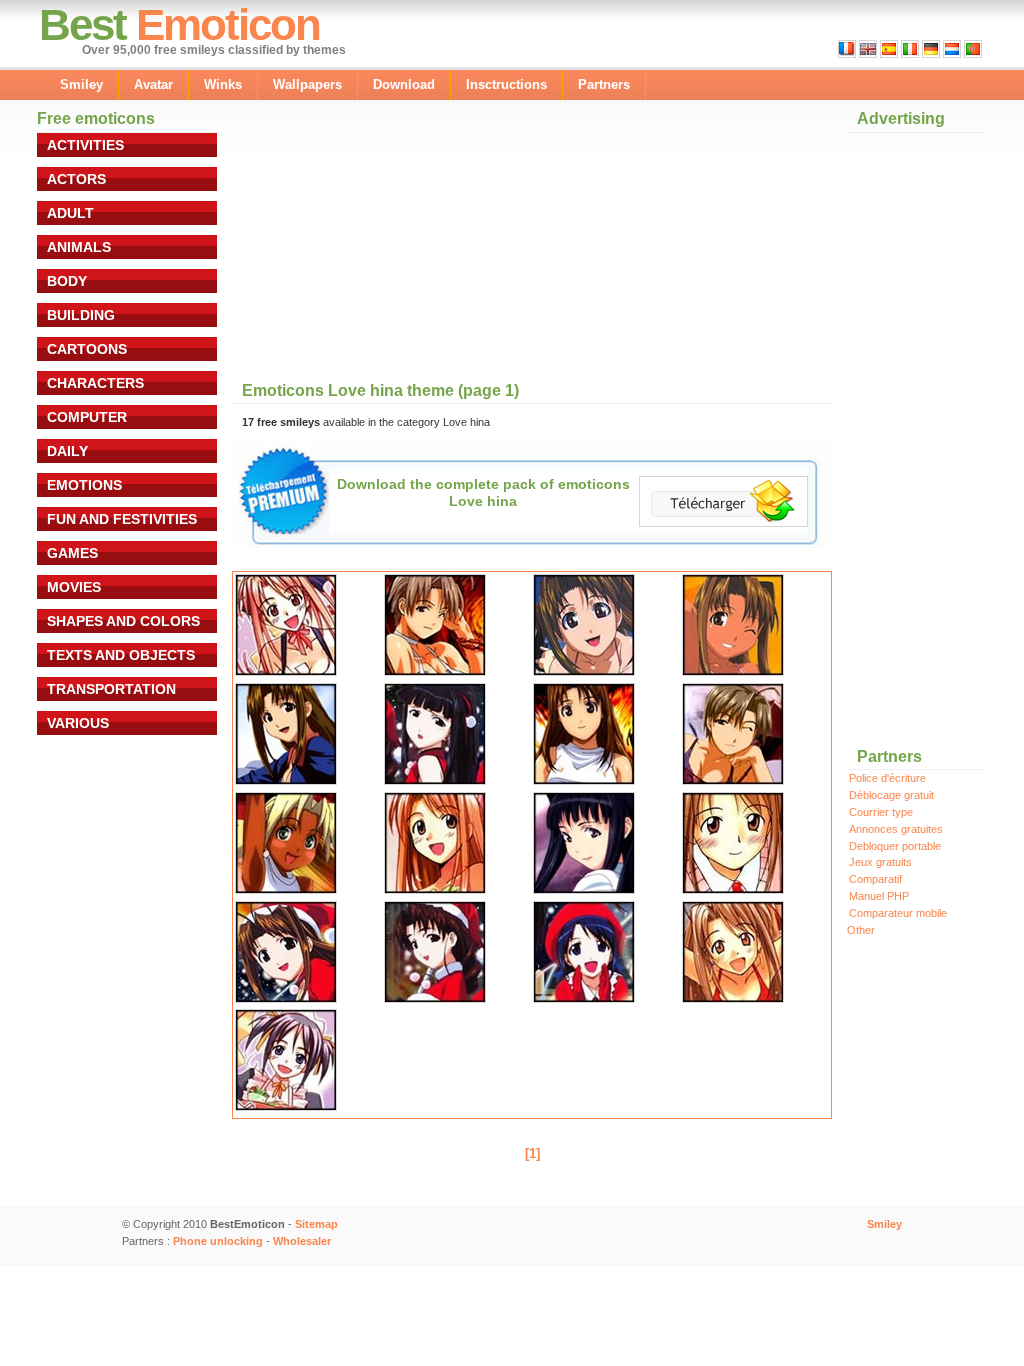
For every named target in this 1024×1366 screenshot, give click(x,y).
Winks (223, 84)
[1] (532, 1153)
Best (82, 24)
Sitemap (316, 1224)
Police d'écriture (887, 778)
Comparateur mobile (898, 913)
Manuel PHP (879, 896)
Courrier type (881, 812)
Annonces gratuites (896, 829)
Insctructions (506, 84)
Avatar (153, 84)
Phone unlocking (218, 1241)
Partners (604, 84)
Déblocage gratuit (891, 795)
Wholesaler (302, 1241)
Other (861, 930)
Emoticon (228, 24)
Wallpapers (307, 84)
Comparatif (875, 879)
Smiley (81, 84)
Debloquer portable (895, 846)
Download (404, 84)
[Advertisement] (406, 242)
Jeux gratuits (880, 862)
